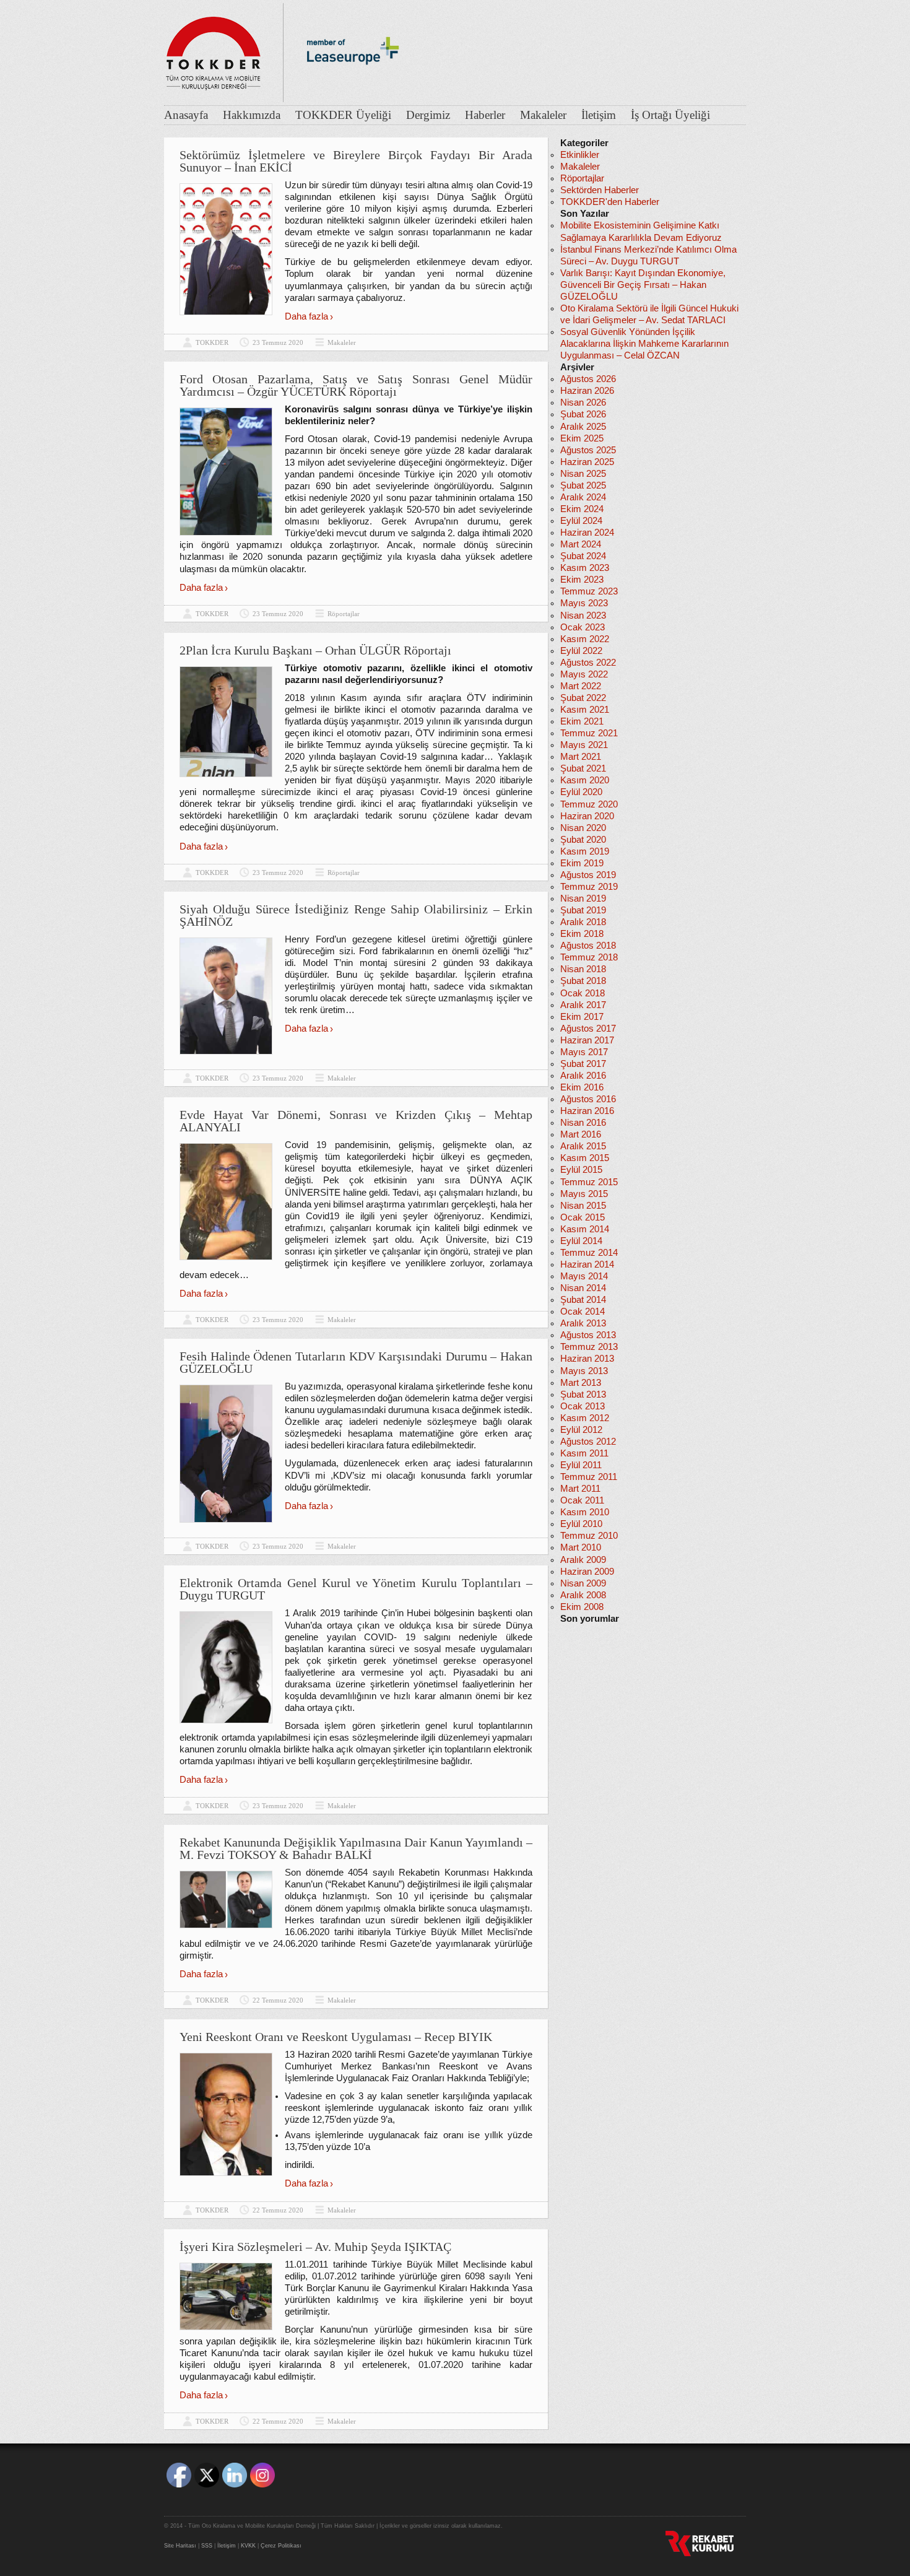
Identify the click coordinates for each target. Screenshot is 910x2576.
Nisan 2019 (583, 899)
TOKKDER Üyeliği (343, 115)
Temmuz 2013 (589, 1347)
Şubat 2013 (583, 1395)
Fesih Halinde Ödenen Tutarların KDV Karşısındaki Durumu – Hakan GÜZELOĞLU (356, 1362)
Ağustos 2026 (588, 379)
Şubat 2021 (583, 768)
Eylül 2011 (581, 1465)
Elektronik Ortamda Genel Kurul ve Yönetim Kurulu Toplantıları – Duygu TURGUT (356, 1589)
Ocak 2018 (583, 993)
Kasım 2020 (585, 780)
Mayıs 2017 (584, 1052)
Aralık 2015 (583, 1146)
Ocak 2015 (583, 1217)
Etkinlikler (580, 155)
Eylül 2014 (581, 1241)
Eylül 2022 (581, 651)
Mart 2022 (581, 686)
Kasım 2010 (585, 1512)
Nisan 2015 (583, 1206)
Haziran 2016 (587, 1111)
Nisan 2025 (583, 474)
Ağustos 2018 (588, 946)
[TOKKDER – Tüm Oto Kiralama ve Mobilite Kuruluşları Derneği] (214, 50)
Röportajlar (344, 614)
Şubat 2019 (583, 910)
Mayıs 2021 (584, 745)
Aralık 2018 (583, 922)
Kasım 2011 (584, 1453)
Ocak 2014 (583, 1312)
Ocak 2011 (582, 1500)
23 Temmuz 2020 (278, 342)
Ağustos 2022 (588, 663)
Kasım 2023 (585, 568)
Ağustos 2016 (588, 1099)
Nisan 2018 (583, 969)
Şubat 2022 (583, 698)
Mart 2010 (581, 1547)
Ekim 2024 (582, 509)
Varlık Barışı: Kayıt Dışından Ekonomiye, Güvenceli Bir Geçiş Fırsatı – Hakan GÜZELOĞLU (643, 285)
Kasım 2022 (585, 639)
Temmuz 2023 (589, 591)
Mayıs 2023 (584, 603)
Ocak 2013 (583, 1406)
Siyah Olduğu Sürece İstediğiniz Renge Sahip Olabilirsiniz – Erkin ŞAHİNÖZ (356, 915)
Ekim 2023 (582, 580)
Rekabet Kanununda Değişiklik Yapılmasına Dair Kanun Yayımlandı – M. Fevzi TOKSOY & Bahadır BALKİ (356, 1848)
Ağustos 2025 (588, 450)
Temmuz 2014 (589, 1253)
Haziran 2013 (587, 1359)
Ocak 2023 (583, 627)
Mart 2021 (581, 757)
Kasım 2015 (585, 1158)
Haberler (485, 115)
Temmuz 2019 (589, 887)
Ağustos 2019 (588, 875)
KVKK (248, 2546)
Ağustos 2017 (588, 1029)
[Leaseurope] (353, 85)
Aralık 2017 (583, 1005)
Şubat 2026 (583, 414)
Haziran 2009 (587, 1572)
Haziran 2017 (587, 1040)
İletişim (599, 115)
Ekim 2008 (582, 1607)
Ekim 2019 (582, 863)
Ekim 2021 (582, 721)
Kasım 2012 (585, 1418)
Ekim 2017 (582, 1017)
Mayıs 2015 (584, 1194)
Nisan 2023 (583, 616)
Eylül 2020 (581, 792)
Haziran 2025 (587, 462)
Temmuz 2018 (589, 957)
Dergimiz (428, 115)
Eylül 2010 (581, 1524)
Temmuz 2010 (589, 1536)
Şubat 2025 (583, 485)
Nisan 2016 (583, 1123)
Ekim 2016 (582, 1087)
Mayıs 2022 (584, 674)
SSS (207, 2546)
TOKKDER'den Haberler (610, 202)
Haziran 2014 (587, 1264)
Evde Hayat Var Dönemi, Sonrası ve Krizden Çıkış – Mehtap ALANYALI (356, 1121)
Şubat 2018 (583, 981)
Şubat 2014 (583, 1300)
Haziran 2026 (587, 391)
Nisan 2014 (583, 1288)
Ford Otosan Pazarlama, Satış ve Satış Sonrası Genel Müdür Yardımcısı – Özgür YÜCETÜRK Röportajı (356, 385)
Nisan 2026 (583, 402)
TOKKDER (212, 342)
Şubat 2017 (583, 1064)
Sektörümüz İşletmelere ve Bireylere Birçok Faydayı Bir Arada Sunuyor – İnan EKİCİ (356, 161)
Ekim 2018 (582, 934)
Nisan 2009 (583, 1583)
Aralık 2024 (583, 497)
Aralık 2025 (583, 427)
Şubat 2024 (583, 556)
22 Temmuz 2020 (278, 2000)
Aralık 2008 (583, 1595)
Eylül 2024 (581, 521)
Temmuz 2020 (589, 804)
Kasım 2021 (585, 710)
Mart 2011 (580, 1489)
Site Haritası (180, 2546)
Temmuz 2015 (589, 1182)
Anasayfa (186, 115)
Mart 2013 (581, 1383)
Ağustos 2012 (588, 1442)
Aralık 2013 (583, 1323)
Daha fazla (306, 316)
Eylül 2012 (581, 1430)
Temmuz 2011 (589, 1477)
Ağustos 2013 (588, 1335)
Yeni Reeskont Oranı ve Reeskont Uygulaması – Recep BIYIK (336, 2037)
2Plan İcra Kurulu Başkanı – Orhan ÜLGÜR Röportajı (315, 650)
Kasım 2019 (585, 851)
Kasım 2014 (585, 1229)
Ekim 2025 (582, 438)
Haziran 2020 (587, 816)
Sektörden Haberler (600, 190)
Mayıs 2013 (584, 1371)
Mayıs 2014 (584, 1276)
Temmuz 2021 (589, 733)
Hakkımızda (252, 115)
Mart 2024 (581, 544)
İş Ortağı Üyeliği (670, 115)
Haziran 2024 (587, 533)
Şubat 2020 (583, 840)
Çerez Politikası (281, 2546)
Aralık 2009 (583, 1560)
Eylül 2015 (581, 1170)
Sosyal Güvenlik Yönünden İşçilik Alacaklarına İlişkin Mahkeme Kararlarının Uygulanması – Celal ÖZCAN (644, 344)
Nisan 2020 (583, 828)
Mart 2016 (581, 1134)
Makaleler (543, 115)
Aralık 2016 (583, 1076)
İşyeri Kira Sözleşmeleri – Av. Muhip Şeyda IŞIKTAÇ (315, 2247)
